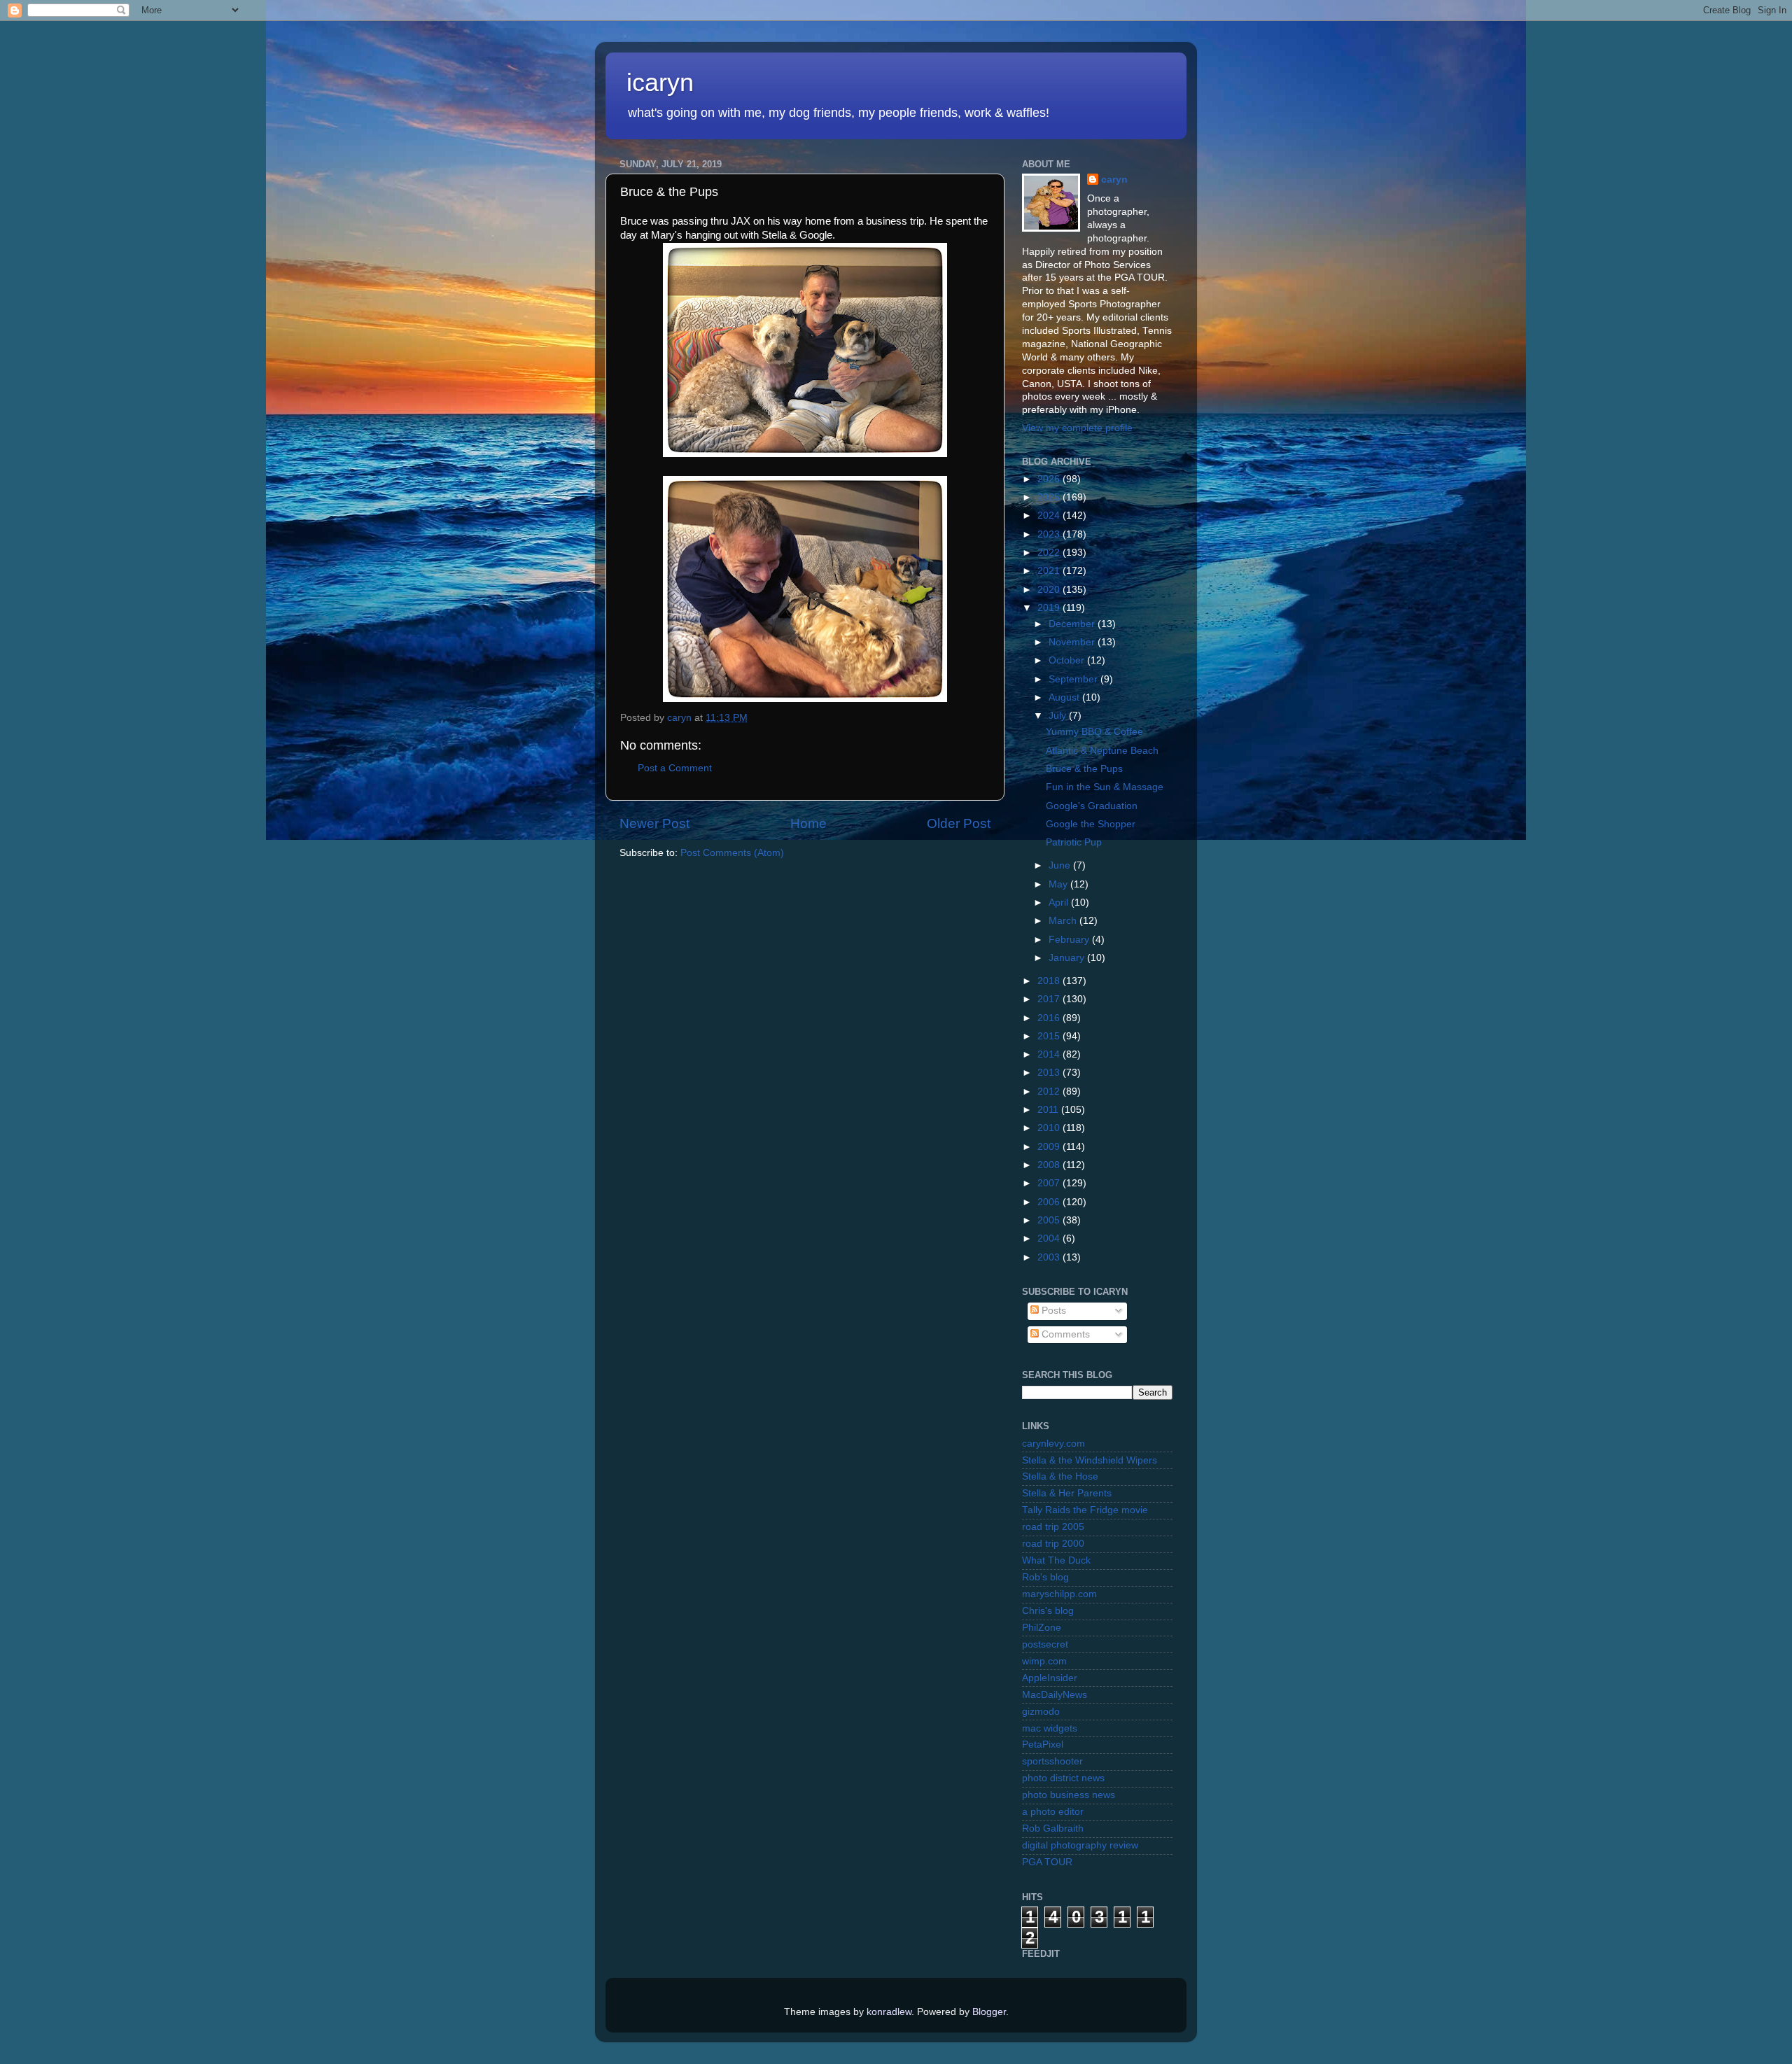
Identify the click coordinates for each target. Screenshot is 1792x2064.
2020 (1050, 590)
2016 (1050, 1018)
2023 (1050, 534)
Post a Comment (675, 768)
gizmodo (1041, 1712)
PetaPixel (1043, 1744)
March (1064, 921)
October (1068, 660)
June (1061, 865)
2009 (1050, 1147)
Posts (1052, 1311)
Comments (1064, 1334)
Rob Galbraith (1053, 1828)
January (1068, 958)
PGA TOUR (1047, 1862)
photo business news (1069, 1795)
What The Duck (1056, 1560)
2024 (1050, 515)
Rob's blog (1045, 1577)
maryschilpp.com (1059, 1594)
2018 (1050, 981)
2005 (1050, 1220)
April (1060, 903)
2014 (1050, 1054)
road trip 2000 (1053, 1544)
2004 (1050, 1238)
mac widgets (1050, 1728)
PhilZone (1042, 1628)
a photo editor (1053, 1812)
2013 (1050, 1073)
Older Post (959, 823)
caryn (1114, 180)
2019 (1050, 608)
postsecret (1045, 1644)
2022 (1050, 553)
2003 (1050, 1257)
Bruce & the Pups (1084, 769)
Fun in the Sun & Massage (1105, 787)
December (1073, 624)
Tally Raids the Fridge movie (1085, 1510)
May (1059, 884)
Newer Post (654, 823)
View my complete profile (1077, 428)
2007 (1050, 1183)
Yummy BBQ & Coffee (1094, 732)
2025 (1050, 497)
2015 (1050, 1036)
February (1070, 940)
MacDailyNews (1055, 1695)
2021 (1050, 571)
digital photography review (1080, 1845)
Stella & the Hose (1060, 1476)
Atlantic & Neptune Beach (1102, 751)
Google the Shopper (1091, 824)
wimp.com (1044, 1661)
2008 (1050, 1165)
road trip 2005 (1053, 1527)
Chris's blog (1048, 1611)
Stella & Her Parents (1067, 1493)
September (1074, 679)
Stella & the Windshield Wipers (1090, 1460)
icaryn (660, 82)
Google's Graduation (1092, 806)
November (1073, 642)
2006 (1050, 1202)
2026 (1050, 479)
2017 (1050, 999)
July (1059, 716)
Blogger (989, 2012)
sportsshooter (1052, 1761)
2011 (1049, 1110)
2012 (1050, 1091)
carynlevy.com (1053, 1444)
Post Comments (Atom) (732, 853)
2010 (1050, 1128)
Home (808, 823)
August (1065, 697)
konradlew (889, 2012)
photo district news (1063, 1778)
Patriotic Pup (1074, 842)
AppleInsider (1050, 1678)
